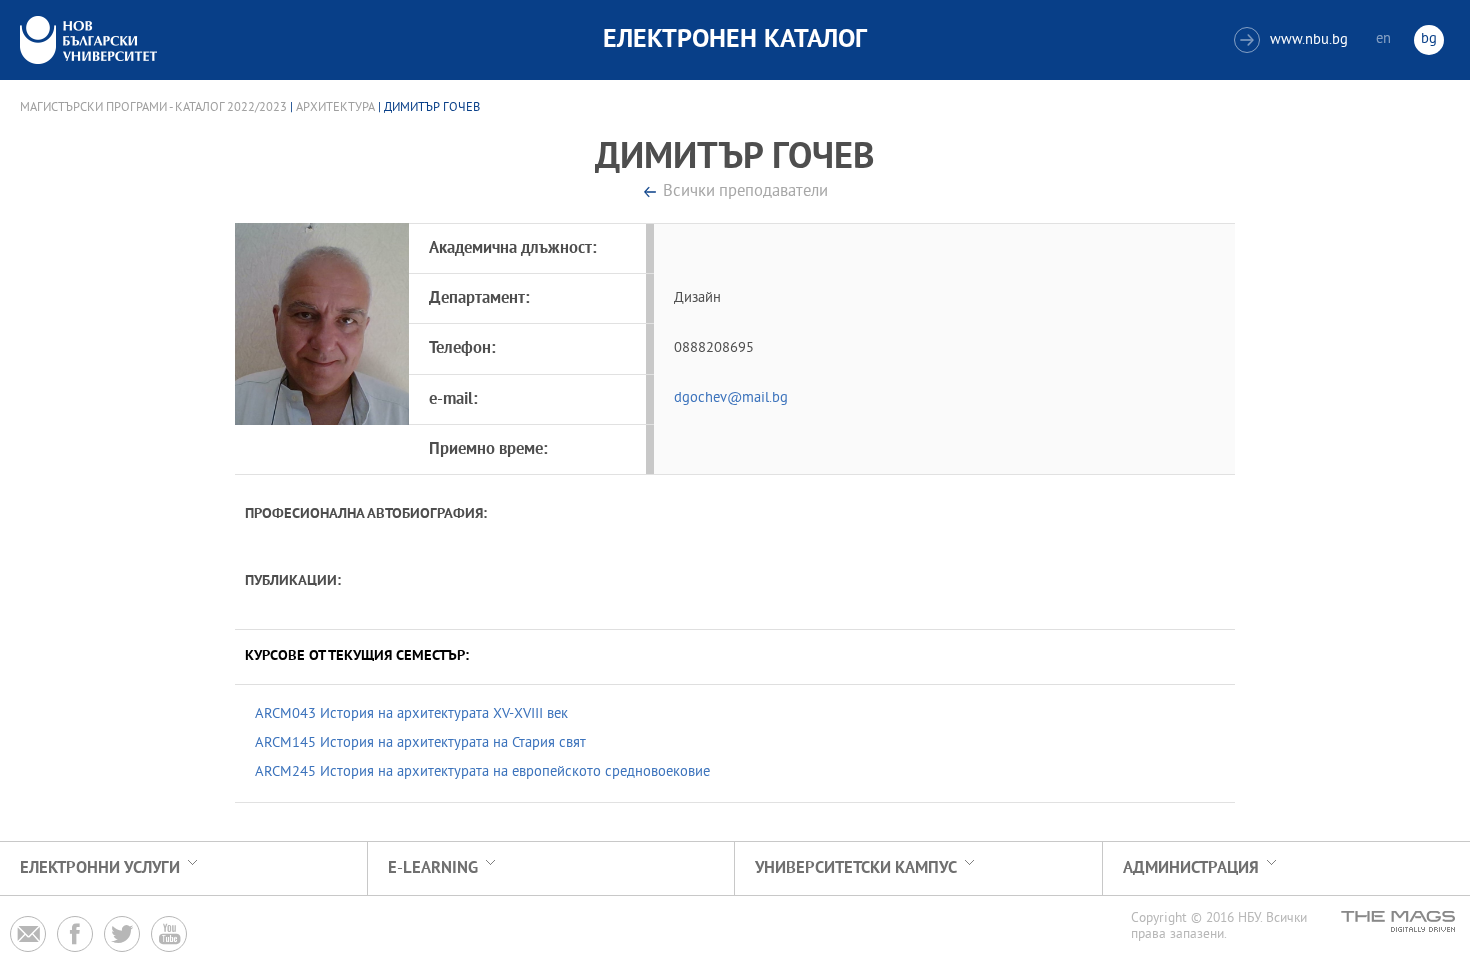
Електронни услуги (100, 868)
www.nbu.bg (1293, 40)
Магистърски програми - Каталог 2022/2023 (153, 108)
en (1383, 39)
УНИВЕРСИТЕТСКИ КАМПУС (856, 868)
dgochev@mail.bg (731, 398)
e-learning (433, 868)
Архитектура (335, 108)
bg (1429, 39)
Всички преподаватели (745, 192)
